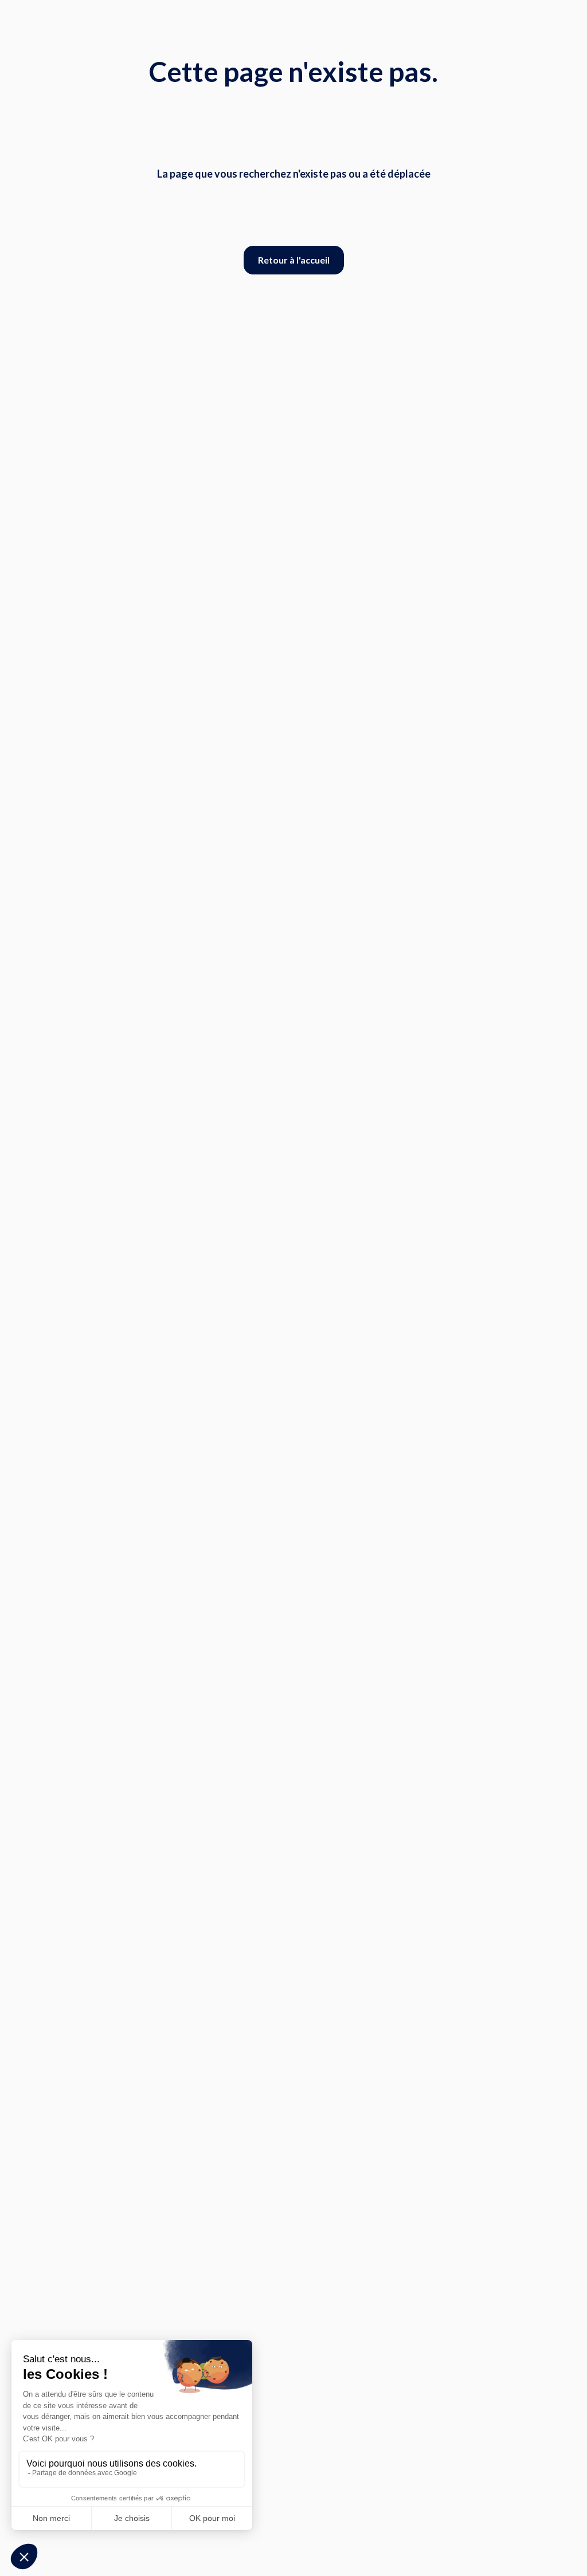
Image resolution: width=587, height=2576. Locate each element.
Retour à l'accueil (294, 260)
